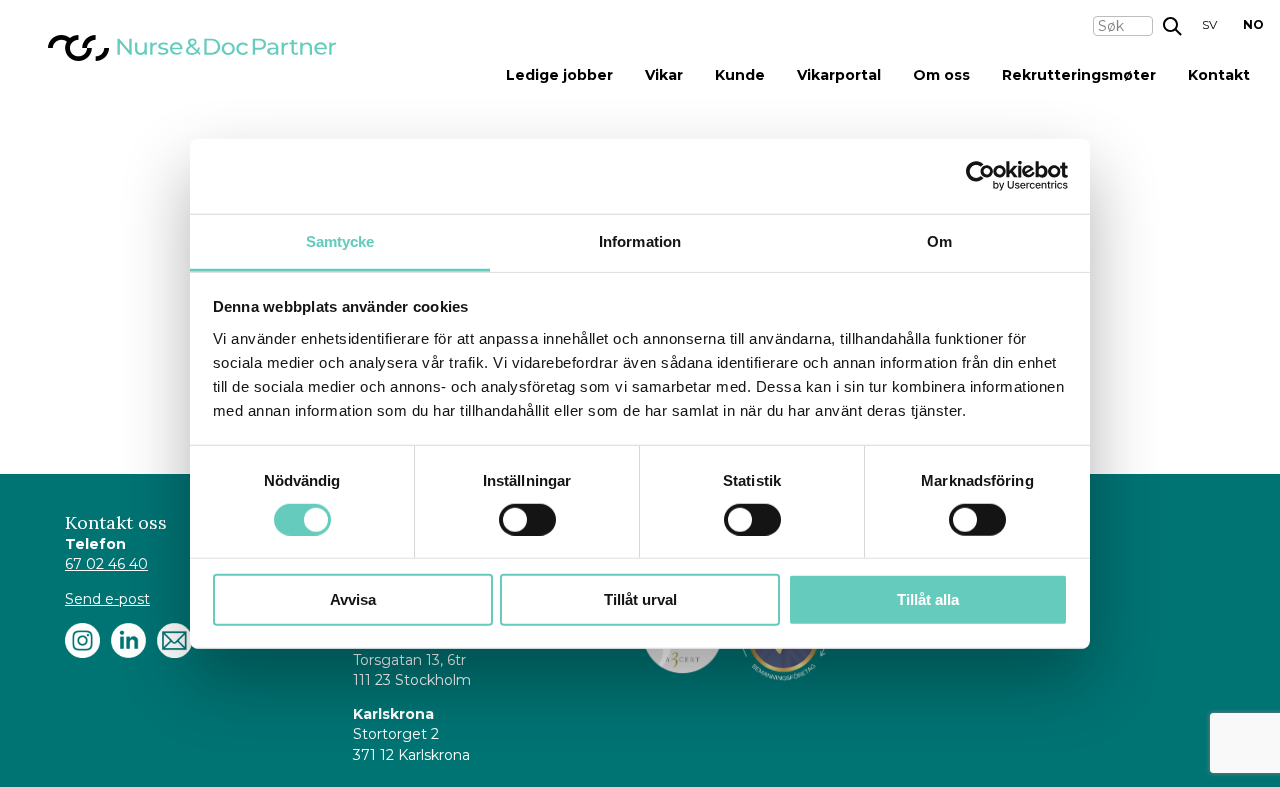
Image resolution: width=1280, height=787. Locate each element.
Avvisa (353, 599)
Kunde (740, 75)
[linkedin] (128, 640)
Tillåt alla (928, 599)
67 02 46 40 (106, 564)
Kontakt (1219, 75)
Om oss (941, 75)
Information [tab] (640, 240)
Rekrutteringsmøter (1079, 75)
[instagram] (82, 640)
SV (1209, 24)
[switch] (527, 520)
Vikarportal (839, 75)
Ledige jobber (559, 75)
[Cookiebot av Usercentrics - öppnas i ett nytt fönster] (980, 176)
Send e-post (107, 599)
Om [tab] (939, 240)
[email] (174, 640)
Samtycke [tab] (340, 240)
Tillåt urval (640, 599)
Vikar (664, 75)
